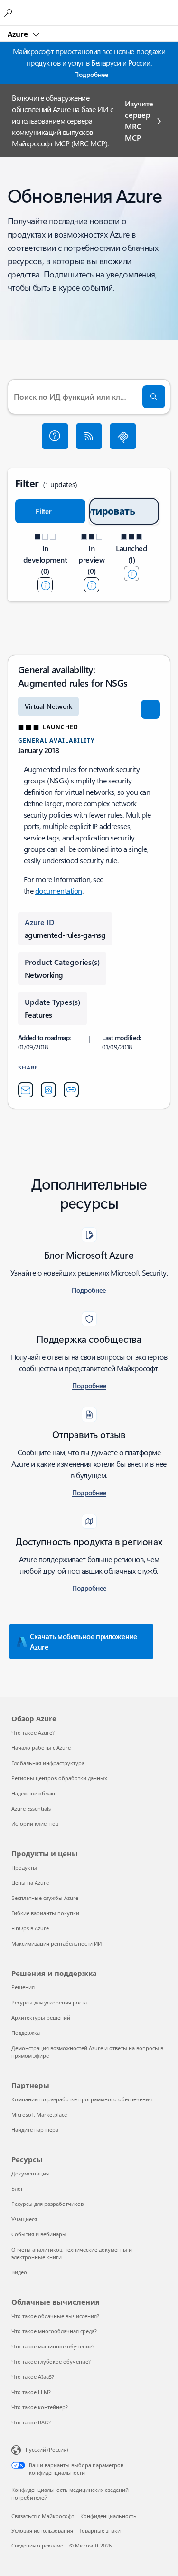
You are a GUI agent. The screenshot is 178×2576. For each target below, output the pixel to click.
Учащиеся (24, 2219)
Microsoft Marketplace (39, 2114)
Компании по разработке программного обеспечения (82, 2099)
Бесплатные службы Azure (45, 1898)
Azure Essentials (31, 1808)
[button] (55, 436)
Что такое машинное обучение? (53, 2346)
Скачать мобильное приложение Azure (84, 1641)
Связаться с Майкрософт (43, 2516)
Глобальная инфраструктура (48, 1763)
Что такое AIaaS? (33, 2377)
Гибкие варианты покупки (45, 1913)
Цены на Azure (30, 1883)
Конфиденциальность (108, 2516)
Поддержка (26, 2033)
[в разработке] (45, 585)
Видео (19, 2272)
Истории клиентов (35, 1824)
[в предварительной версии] (92, 585)
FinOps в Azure (30, 1928)
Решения (23, 1987)
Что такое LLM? (31, 2392)
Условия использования (42, 2531)
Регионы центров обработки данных (59, 1778)
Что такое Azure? (33, 1732)
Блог (17, 2189)
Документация (30, 2173)
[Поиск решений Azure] (9, 12)
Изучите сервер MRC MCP (139, 120)
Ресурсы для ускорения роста (49, 2002)
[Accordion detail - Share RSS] (48, 1090)
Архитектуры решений (41, 2018)
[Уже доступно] (131, 573)
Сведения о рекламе (37, 2545)
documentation (59, 891)
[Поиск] (154, 397)
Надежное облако (34, 1793)
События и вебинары (39, 2234)
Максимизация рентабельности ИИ (56, 1943)
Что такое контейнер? (40, 2407)
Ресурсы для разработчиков (47, 2204)
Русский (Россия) (47, 2449)
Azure (19, 34)
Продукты (24, 1867)
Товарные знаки (100, 2531)
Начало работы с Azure (41, 1748)
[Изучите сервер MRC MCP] (123, 436)
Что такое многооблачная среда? (54, 2331)
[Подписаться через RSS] (89, 436)
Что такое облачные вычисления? (55, 2316)
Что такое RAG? (31, 2422)
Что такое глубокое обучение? (51, 2361)
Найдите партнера (35, 2130)
